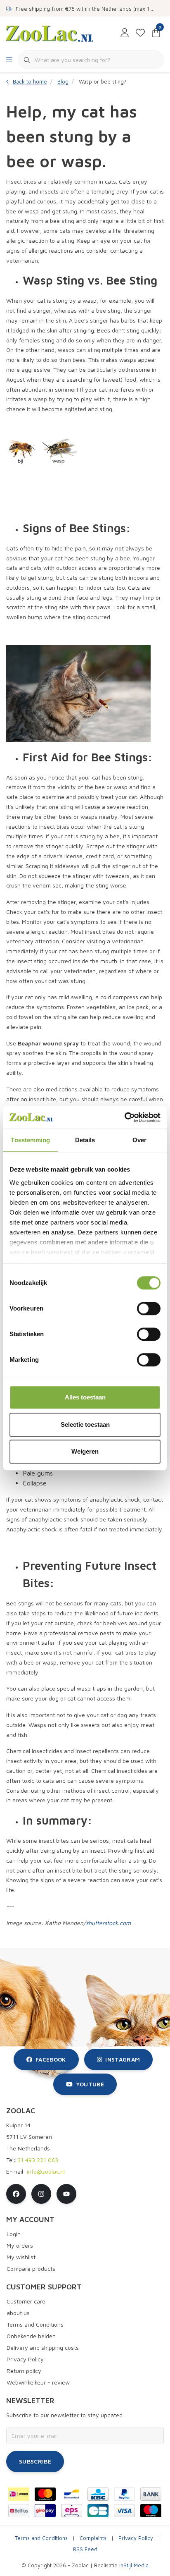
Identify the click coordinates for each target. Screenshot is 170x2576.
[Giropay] (45, 2511)
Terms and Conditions (41, 2538)
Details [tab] (85, 1140)
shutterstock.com (108, 1923)
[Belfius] (19, 2511)
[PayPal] (124, 2494)
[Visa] (124, 2511)
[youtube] (66, 2194)
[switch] (149, 1308)
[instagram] (41, 2194)
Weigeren (85, 1451)
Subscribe (35, 2461)
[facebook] (16, 2194)
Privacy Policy (136, 2538)
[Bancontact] (72, 2494)
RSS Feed (85, 2549)
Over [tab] (139, 1140)
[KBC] (98, 2494)
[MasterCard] (45, 2494)
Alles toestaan (85, 1397)
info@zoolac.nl (46, 2171)
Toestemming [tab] (30, 1140)
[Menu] (9, 60)
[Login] (125, 33)
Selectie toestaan (85, 1424)
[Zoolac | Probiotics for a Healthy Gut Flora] (50, 33)
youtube (90, 2084)
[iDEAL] (19, 2494)
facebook (51, 2059)
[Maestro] (151, 2511)
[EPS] (72, 2511)
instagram (123, 2059)
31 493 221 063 (38, 2160)
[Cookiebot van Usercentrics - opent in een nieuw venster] (124, 1117)
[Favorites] (140, 33)
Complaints (93, 2538)
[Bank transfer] (151, 2494)
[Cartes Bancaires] (98, 2511)
